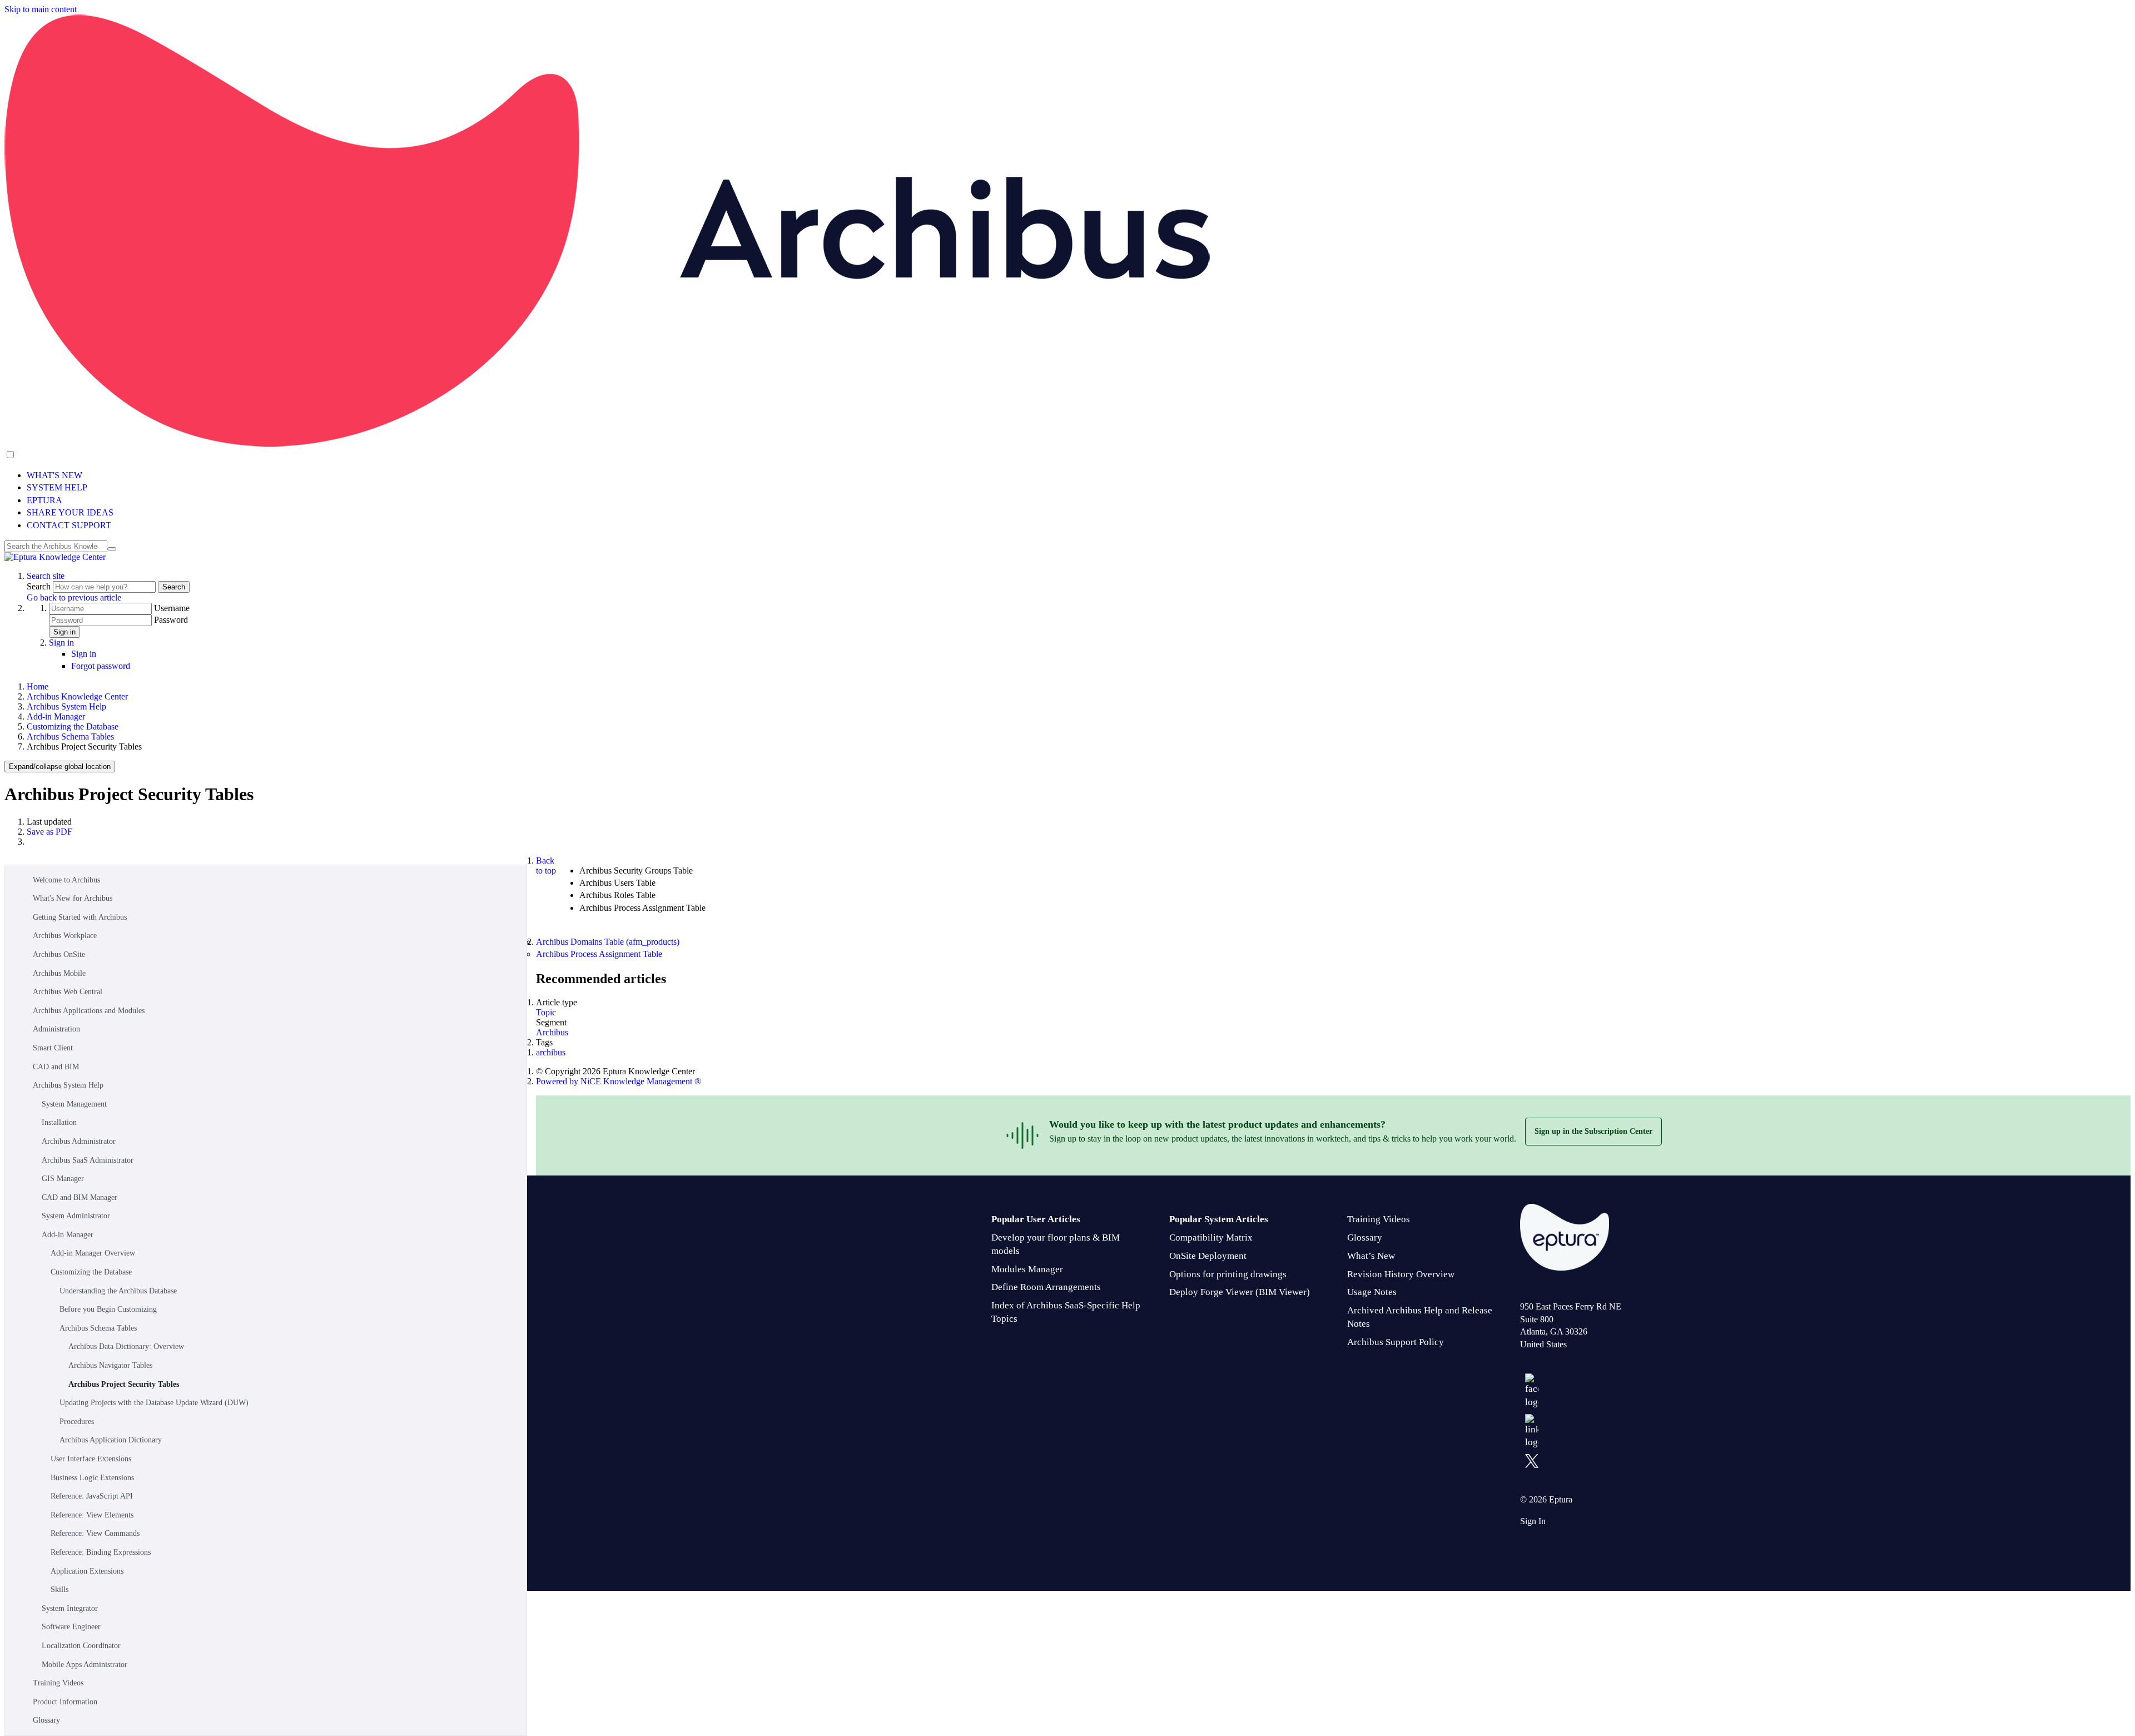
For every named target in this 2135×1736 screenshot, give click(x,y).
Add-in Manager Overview (93, 1253)
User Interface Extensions (91, 1459)
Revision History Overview (1401, 1274)
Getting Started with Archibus (80, 917)
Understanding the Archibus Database (118, 1291)
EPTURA (44, 500)
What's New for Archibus (73, 898)
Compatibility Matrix (1211, 1237)
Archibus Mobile (59, 973)
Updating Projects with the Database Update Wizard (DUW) (154, 1403)
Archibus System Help (66, 706)
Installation (59, 1122)
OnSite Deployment (1208, 1256)
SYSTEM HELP (57, 487)
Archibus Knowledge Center (77, 696)
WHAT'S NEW (54, 475)
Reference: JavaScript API (92, 1496)
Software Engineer (71, 1627)
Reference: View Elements (92, 1515)
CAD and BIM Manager (80, 1197)
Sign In (1533, 1521)
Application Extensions (87, 1571)
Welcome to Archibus (66, 880)
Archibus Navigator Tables (110, 1365)
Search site (46, 576)
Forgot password (101, 666)
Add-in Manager (56, 716)
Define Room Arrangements (1046, 1287)
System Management (74, 1104)
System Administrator (76, 1216)
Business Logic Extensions (92, 1478)
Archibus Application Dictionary (111, 1440)
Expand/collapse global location (60, 767)
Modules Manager (1027, 1269)
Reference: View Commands (95, 1533)
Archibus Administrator (79, 1141)
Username (172, 608)
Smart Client (53, 1048)
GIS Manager (63, 1179)
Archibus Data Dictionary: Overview (126, 1346)
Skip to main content (41, 9)
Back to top (546, 865)
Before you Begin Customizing (108, 1309)
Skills (59, 1589)
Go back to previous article (74, 597)
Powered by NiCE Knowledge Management (619, 1081)
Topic (546, 1012)
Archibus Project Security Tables (124, 1384)
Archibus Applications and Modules (89, 1011)
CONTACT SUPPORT (69, 525)
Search (40, 586)
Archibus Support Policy (1396, 1342)
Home (38, 686)
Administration (56, 1029)
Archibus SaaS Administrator (88, 1160)
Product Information (65, 1702)
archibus (551, 1052)
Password (171, 620)
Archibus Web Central (68, 992)
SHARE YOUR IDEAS (70, 512)
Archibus (552, 1032)
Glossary (46, 1720)
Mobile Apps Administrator (85, 1665)
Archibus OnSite (59, 954)
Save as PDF (49, 832)
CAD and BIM (56, 1067)
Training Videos (58, 1683)
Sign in (64, 632)
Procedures (77, 1422)
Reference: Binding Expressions (101, 1552)
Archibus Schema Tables (70, 736)
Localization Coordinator (81, 1646)
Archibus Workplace (65, 936)
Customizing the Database (73, 726)
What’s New (1371, 1256)
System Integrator (70, 1608)
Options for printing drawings (1228, 1274)
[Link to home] (55, 557)
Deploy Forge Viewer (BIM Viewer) (1240, 1292)
